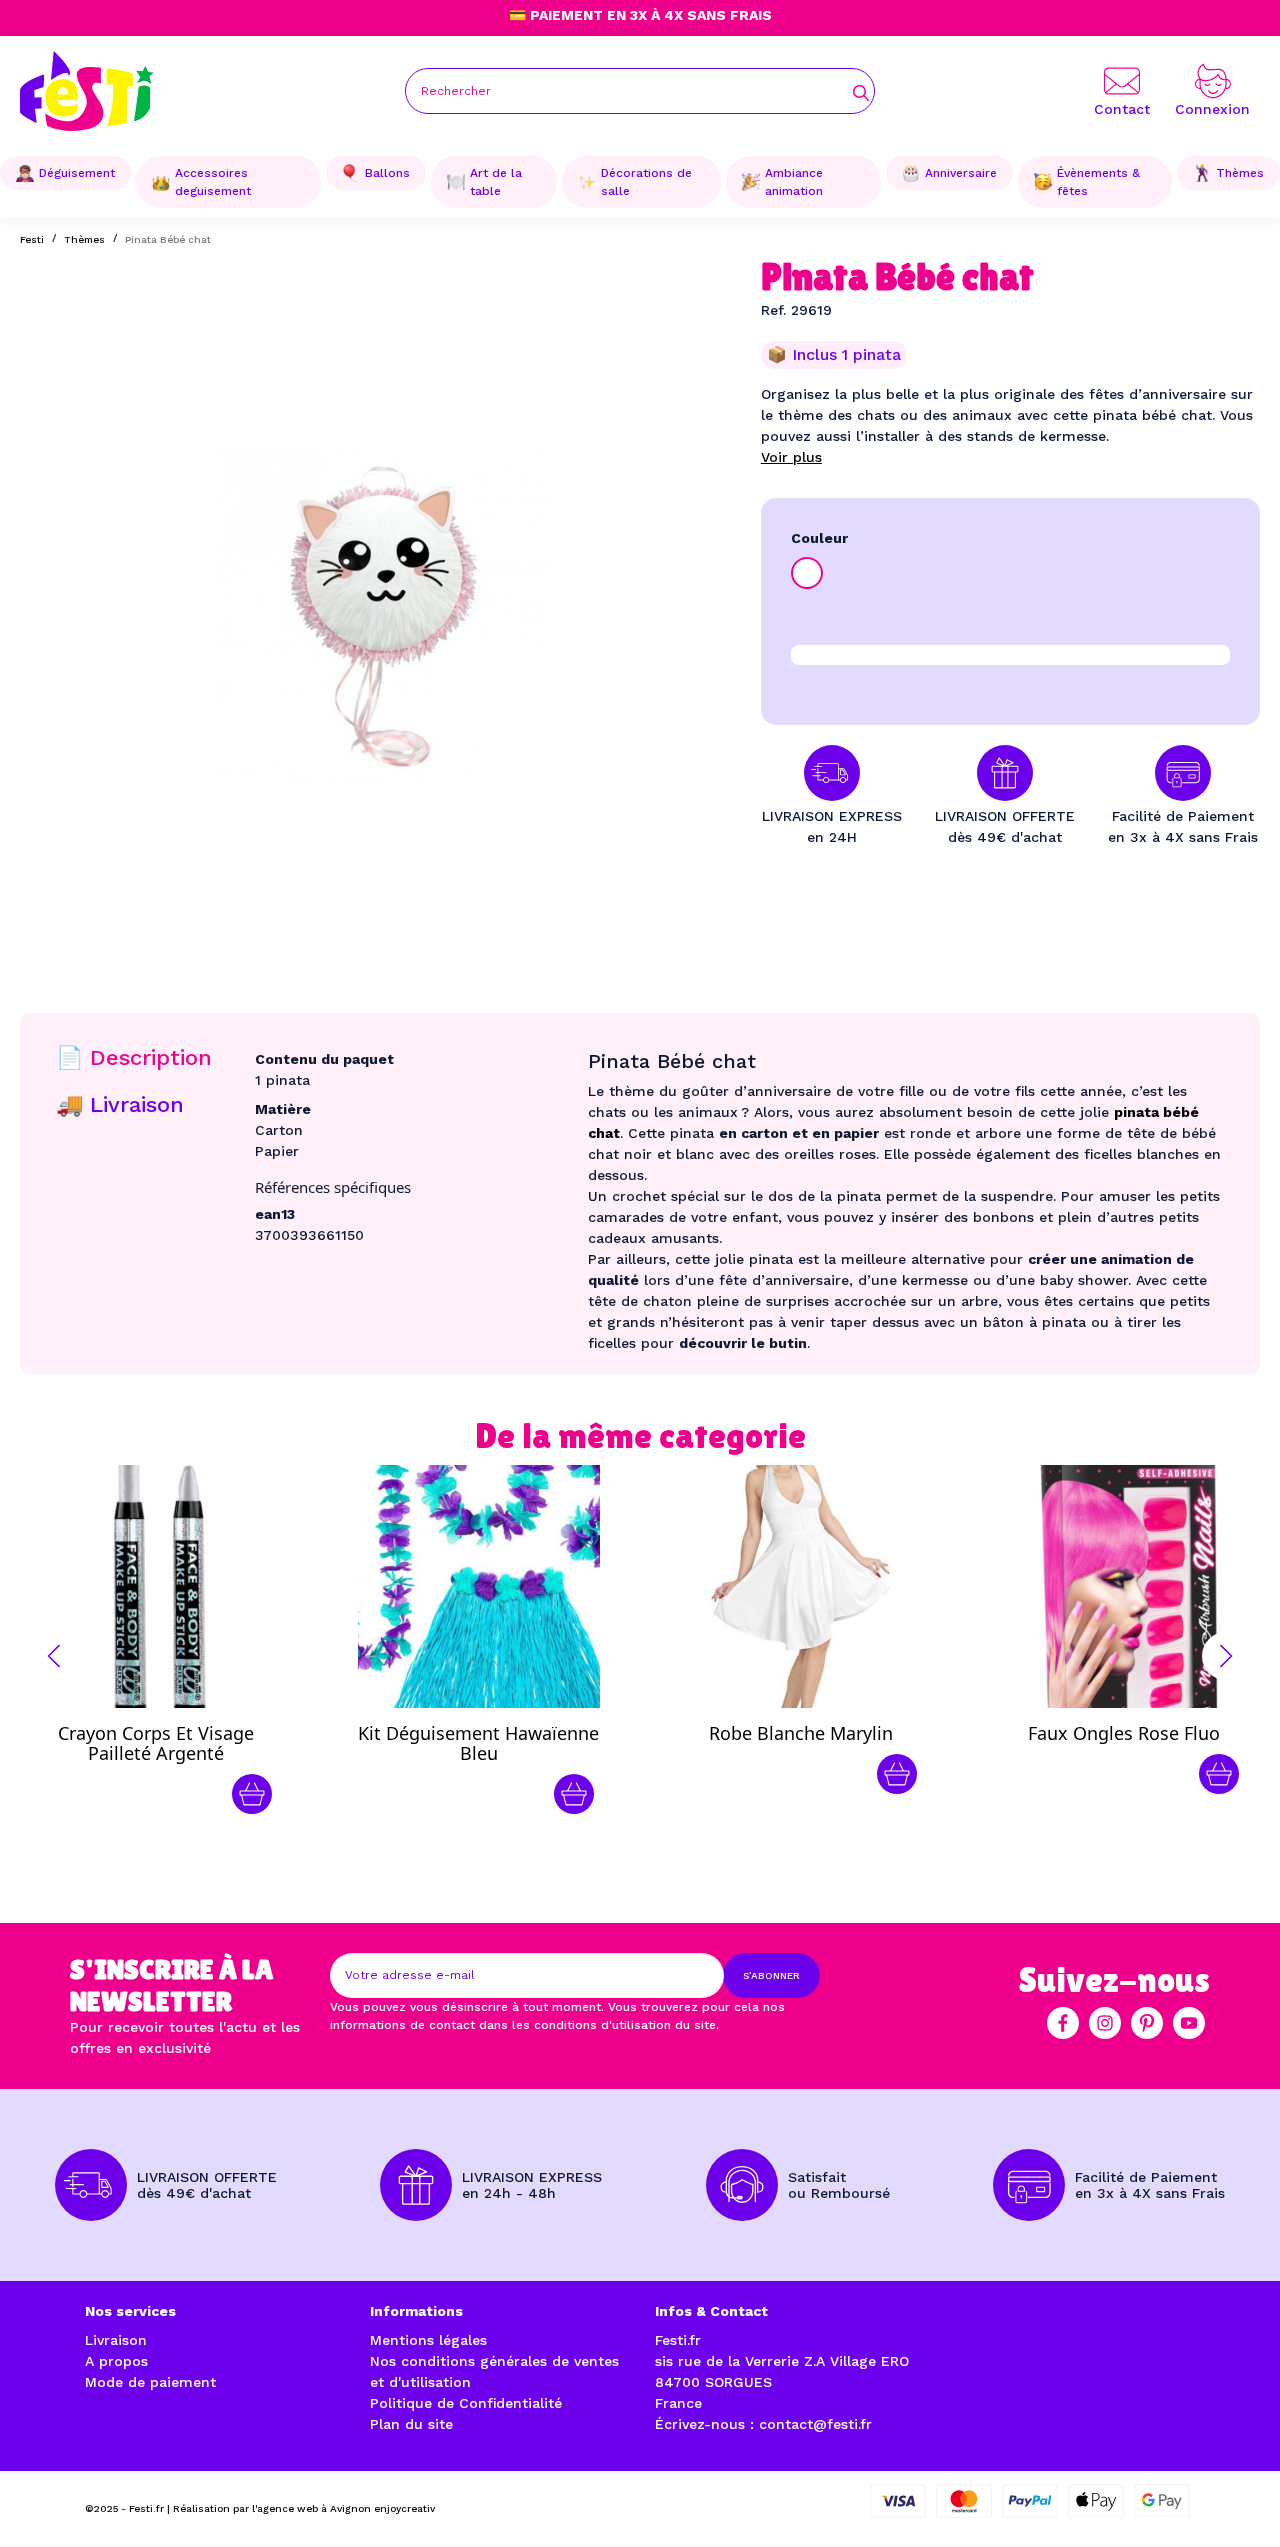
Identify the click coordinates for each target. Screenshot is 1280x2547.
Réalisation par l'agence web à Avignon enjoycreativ (304, 2508)
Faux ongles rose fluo (1124, 1733)
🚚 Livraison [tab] (120, 1104)
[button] (54, 1656)
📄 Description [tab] (134, 1057)
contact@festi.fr (815, 2424)
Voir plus (791, 457)
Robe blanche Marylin (801, 1733)
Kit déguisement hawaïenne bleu (478, 1743)
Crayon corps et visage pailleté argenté (156, 1743)
